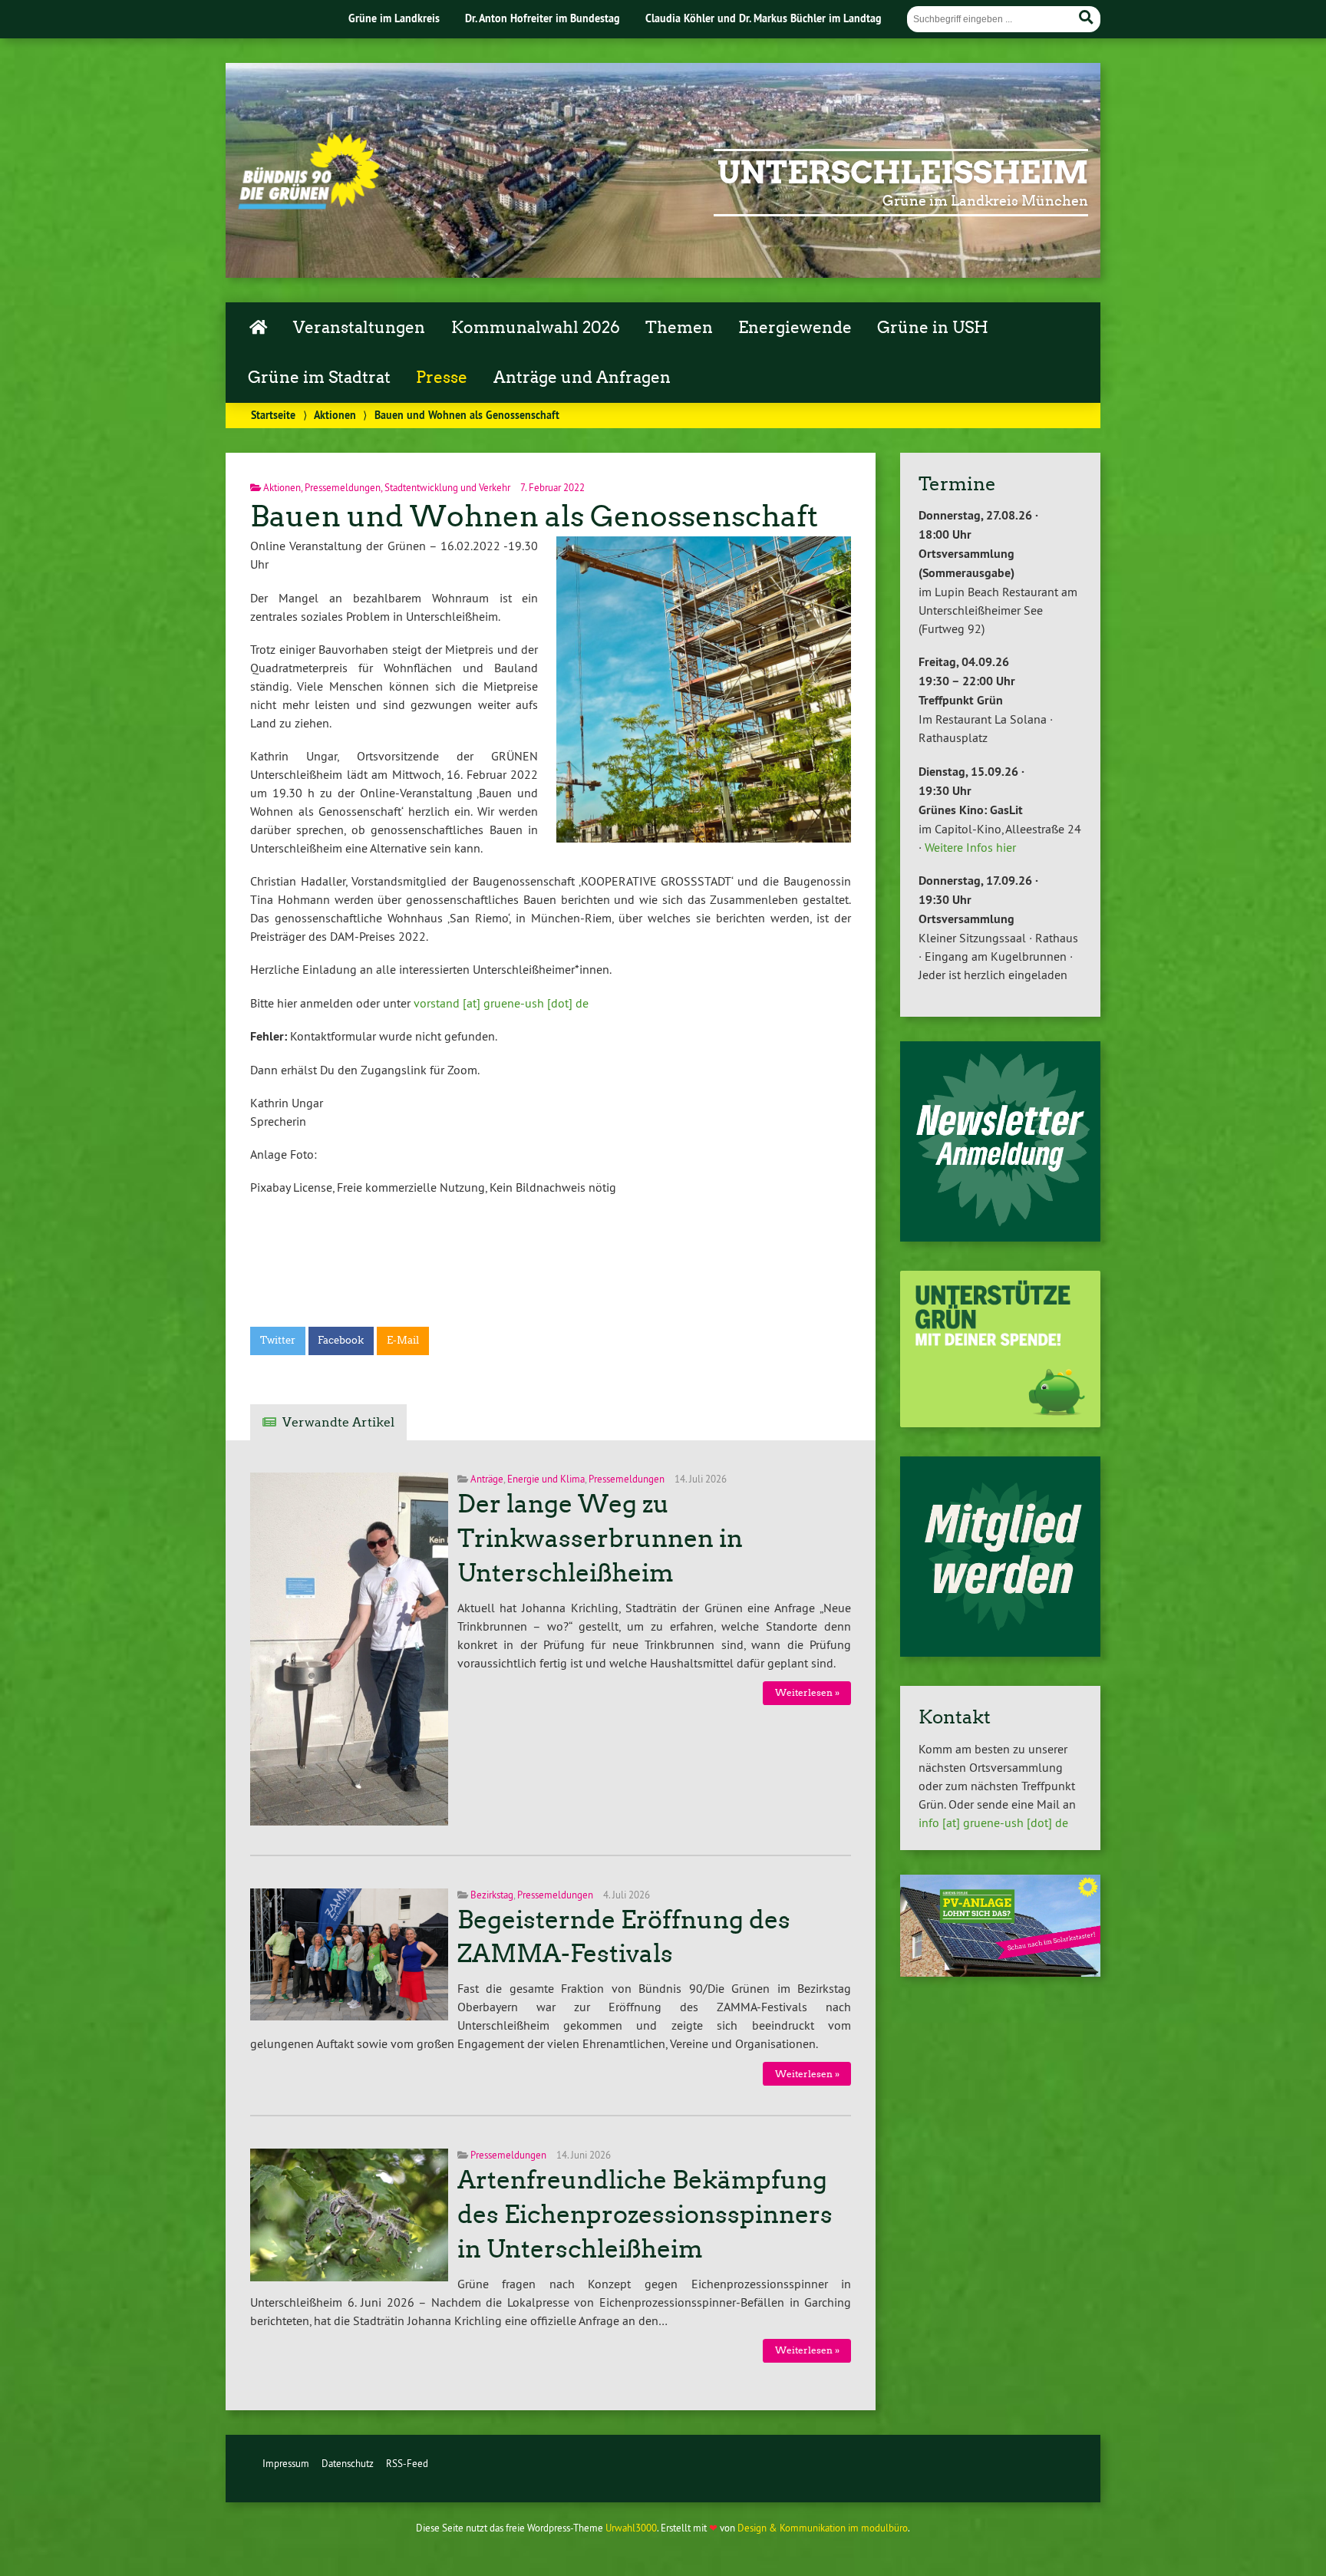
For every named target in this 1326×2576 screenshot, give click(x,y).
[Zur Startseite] (309, 205)
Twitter (278, 1340)
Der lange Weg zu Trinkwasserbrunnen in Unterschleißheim (600, 1539)
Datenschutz (348, 2463)
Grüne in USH (933, 328)
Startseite (273, 415)
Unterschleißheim (903, 173)
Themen (679, 328)
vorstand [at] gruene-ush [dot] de (501, 1003)
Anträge (487, 1479)
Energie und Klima (546, 1479)
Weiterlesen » (807, 1692)
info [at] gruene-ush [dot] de (993, 1822)
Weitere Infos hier (970, 847)
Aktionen (335, 415)
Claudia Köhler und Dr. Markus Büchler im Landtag (764, 18)
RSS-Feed (407, 2463)
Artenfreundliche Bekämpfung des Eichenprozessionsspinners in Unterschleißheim (645, 2215)
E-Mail (403, 1340)
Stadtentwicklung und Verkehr (447, 487)
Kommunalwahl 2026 (536, 328)
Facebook (341, 1340)
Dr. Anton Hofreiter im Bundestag (543, 18)
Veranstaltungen (359, 328)
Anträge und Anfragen (582, 378)
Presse (442, 378)
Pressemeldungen (343, 487)
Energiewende (795, 328)
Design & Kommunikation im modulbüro (823, 2528)
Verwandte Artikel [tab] (338, 1422)
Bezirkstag (492, 1895)
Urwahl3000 (631, 2528)
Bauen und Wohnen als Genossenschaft (534, 516)
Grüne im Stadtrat (319, 378)
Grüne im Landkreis (394, 18)
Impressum (286, 2463)
